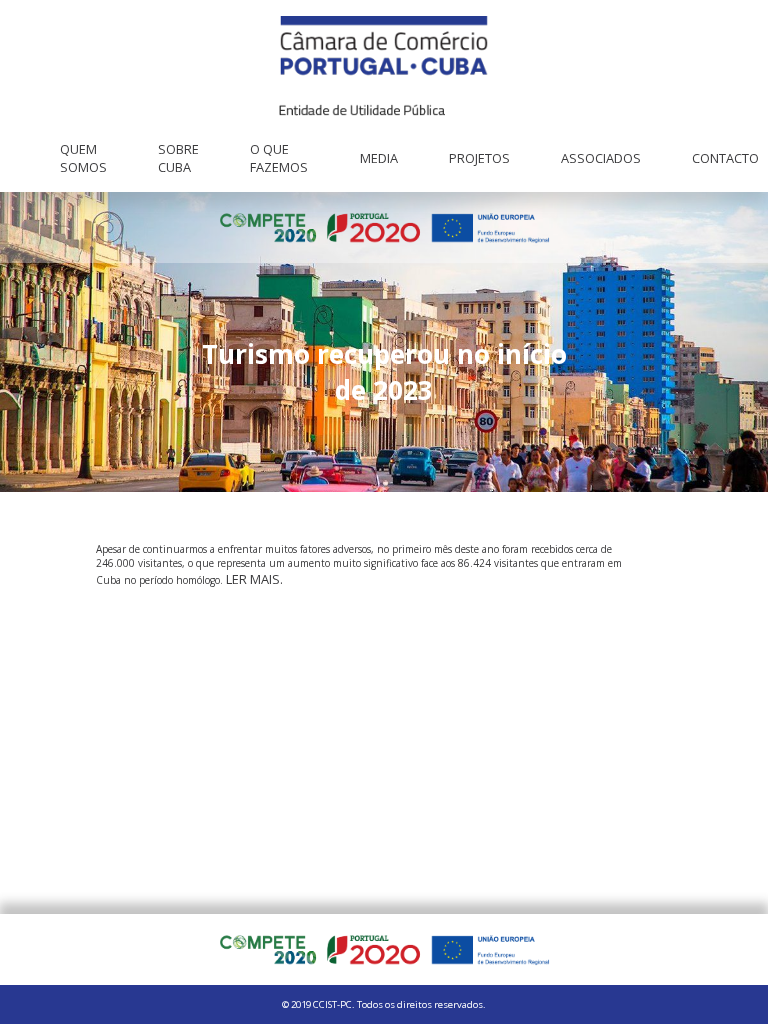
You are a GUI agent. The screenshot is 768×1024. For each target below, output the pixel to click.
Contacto (725, 158)
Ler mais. (254, 579)
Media (379, 158)
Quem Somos (83, 158)
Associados (601, 158)
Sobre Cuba (178, 158)
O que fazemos (279, 158)
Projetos (479, 158)
